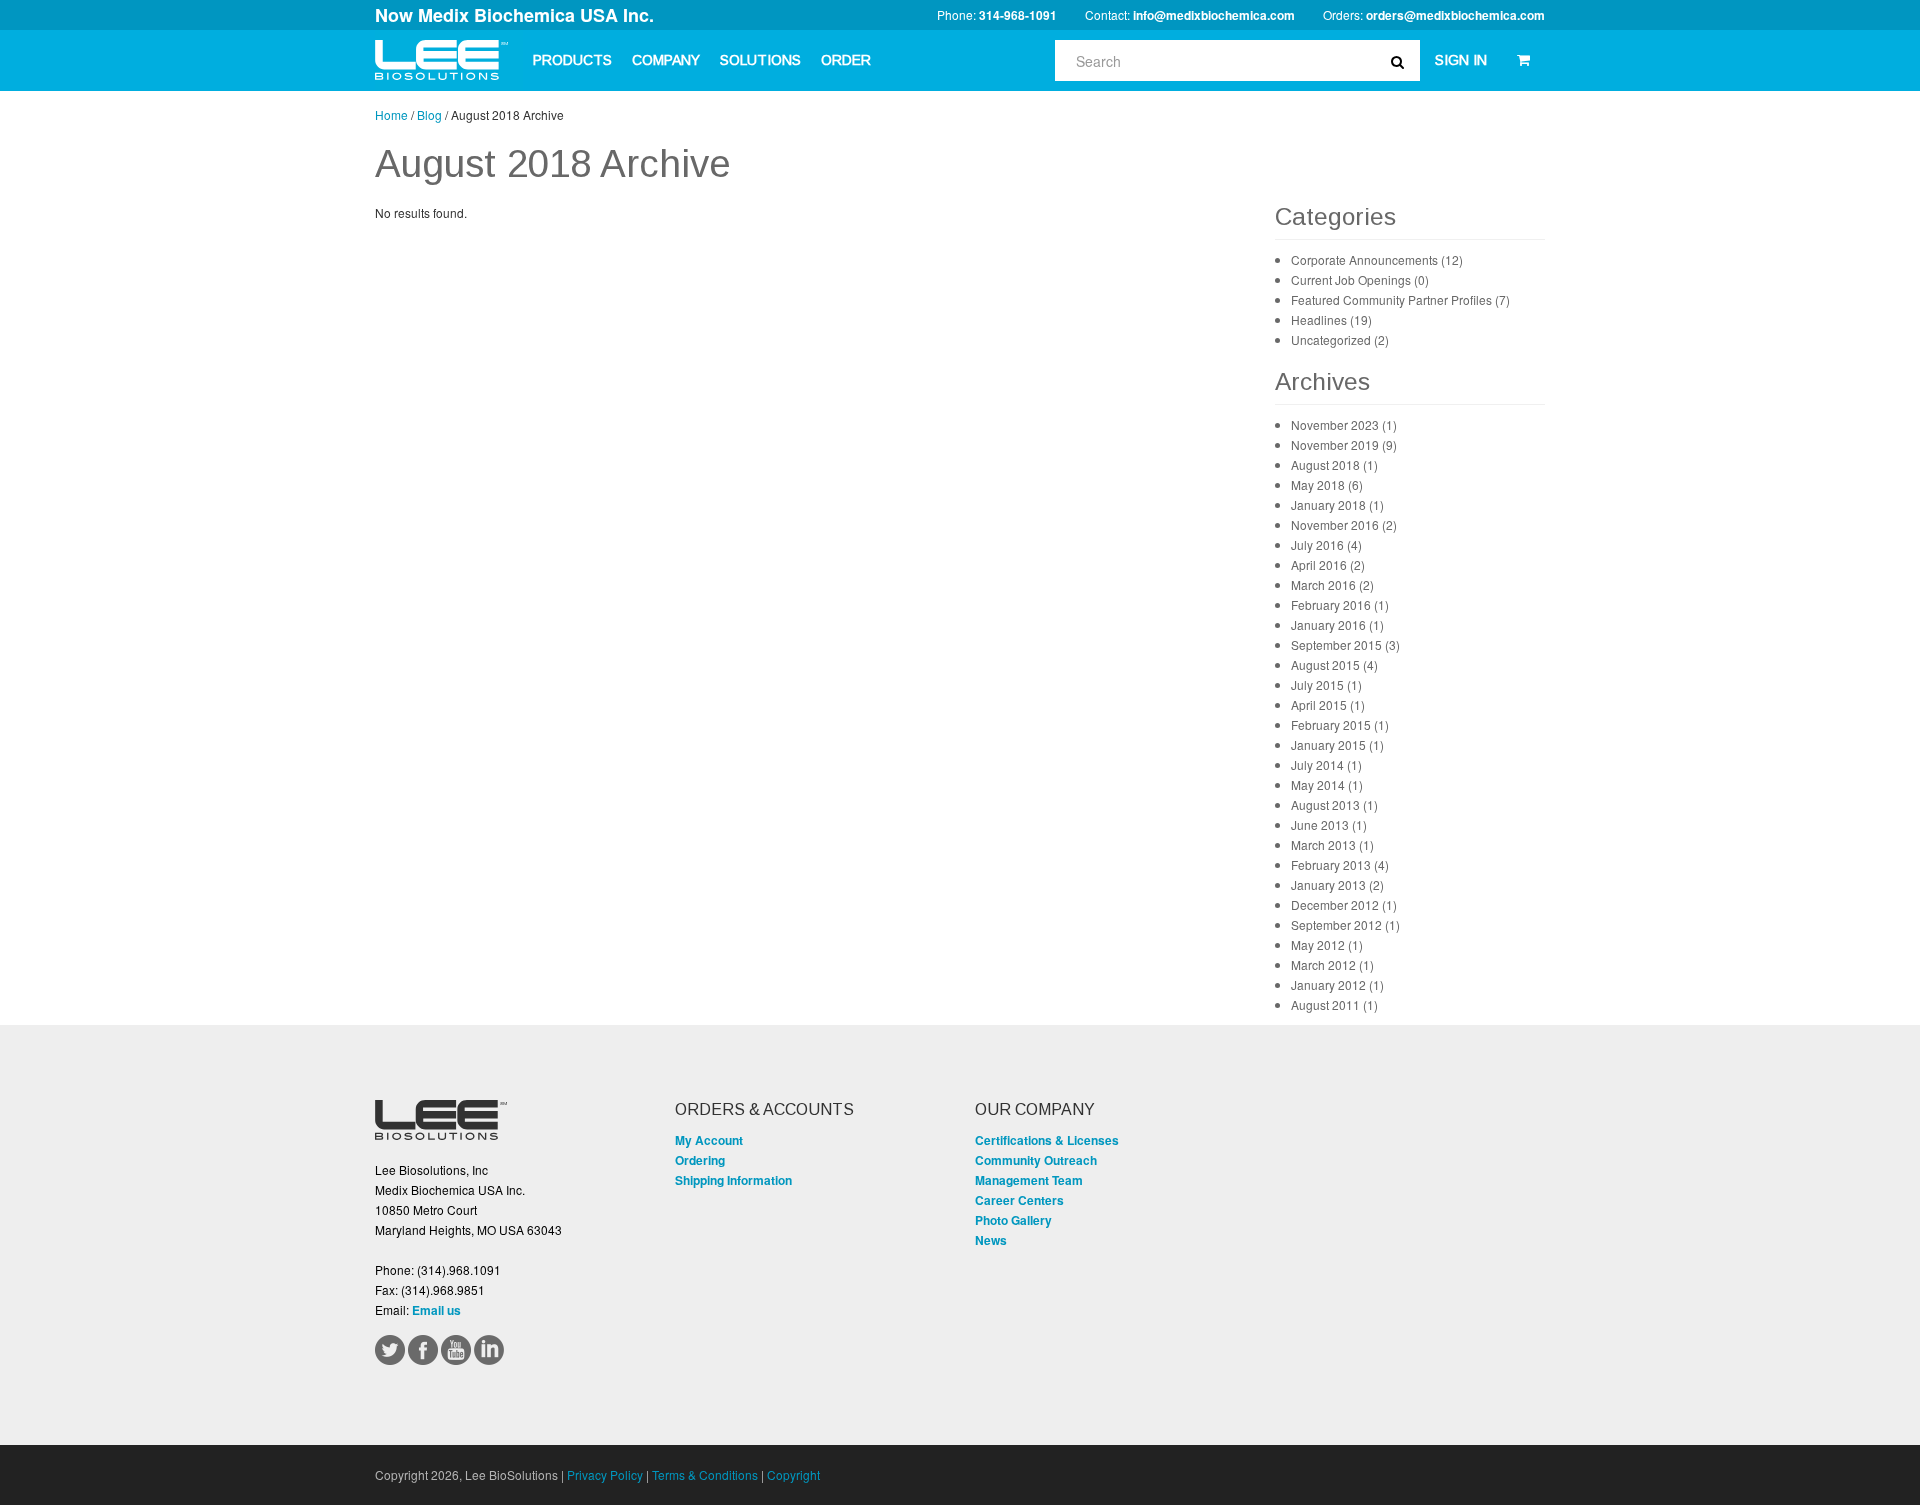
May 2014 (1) (1327, 784)
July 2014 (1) (1326, 764)
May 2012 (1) (1327, 944)
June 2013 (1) (1329, 824)
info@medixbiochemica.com (1214, 15)
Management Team (1029, 1180)
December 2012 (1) (1344, 904)
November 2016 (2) (1344, 524)
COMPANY (666, 60)
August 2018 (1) (1334, 464)
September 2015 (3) (1345, 644)
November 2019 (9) (1344, 444)
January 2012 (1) (1337, 984)
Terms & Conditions (705, 1474)
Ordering (700, 1160)
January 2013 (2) (1337, 884)
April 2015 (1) (1328, 704)
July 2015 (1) (1326, 684)
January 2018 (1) (1337, 504)
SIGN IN (1461, 60)
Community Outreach (1036, 1160)
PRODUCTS (572, 60)
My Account (709, 1140)
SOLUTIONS (760, 60)
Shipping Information (733, 1180)
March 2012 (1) (1332, 964)
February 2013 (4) (1340, 864)
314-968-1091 (1018, 15)
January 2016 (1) (1337, 624)
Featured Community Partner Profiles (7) (1400, 299)
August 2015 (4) (1334, 664)
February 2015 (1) (1340, 724)
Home (391, 114)
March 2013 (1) (1332, 844)
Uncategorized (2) (1340, 339)
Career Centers (1019, 1200)
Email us (436, 1310)
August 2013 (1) (1334, 804)
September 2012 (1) (1345, 924)
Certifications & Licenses (1047, 1140)
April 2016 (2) (1328, 564)
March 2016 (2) (1332, 584)
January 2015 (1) (1337, 744)
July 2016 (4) (1326, 544)
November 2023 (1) (1344, 424)
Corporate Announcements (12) (1377, 259)
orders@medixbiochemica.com (1455, 15)
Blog (429, 114)
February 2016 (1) (1340, 604)
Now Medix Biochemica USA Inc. (514, 15)
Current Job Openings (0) (1360, 279)
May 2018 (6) (1327, 484)
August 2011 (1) (1334, 1004)
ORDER (846, 60)
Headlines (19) (1331, 319)
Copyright (793, 1474)
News (991, 1240)
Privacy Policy (605, 1474)
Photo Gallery (1013, 1220)
